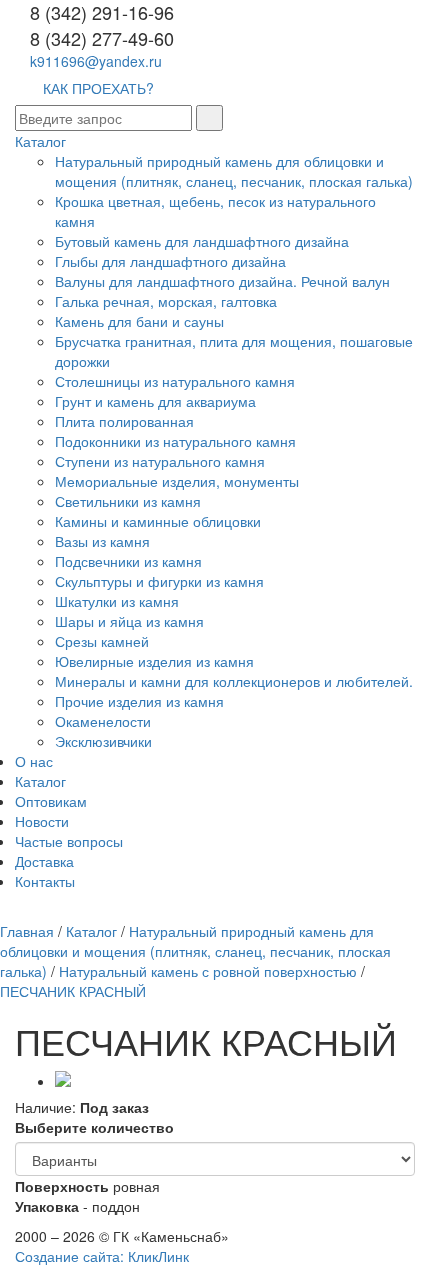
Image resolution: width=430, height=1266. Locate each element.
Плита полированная (124, 421)
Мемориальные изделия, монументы (177, 481)
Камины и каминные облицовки (158, 521)
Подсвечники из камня (128, 561)
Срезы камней (102, 641)
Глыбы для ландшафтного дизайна (170, 261)
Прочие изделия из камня (139, 701)
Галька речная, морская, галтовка (166, 301)
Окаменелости (103, 721)
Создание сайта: (102, 1256)
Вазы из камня (102, 541)
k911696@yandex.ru (96, 61)
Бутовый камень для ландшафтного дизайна (202, 241)
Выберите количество (94, 1127)
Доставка (44, 861)
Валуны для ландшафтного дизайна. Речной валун (222, 281)
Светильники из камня (128, 501)
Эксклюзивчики (103, 741)
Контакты (45, 881)
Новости (42, 821)
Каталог (40, 141)
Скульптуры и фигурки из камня (159, 581)
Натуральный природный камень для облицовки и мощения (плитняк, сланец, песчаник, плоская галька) (234, 171)
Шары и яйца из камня (129, 621)
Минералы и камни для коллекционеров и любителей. (234, 681)
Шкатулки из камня (117, 601)
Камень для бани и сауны (139, 321)
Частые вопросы (69, 841)
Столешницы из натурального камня (175, 381)
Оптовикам (51, 801)
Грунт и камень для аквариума (155, 401)
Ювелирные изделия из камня (154, 661)
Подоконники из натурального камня (175, 441)
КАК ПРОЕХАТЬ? (98, 88)
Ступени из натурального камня (160, 461)
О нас (34, 761)
